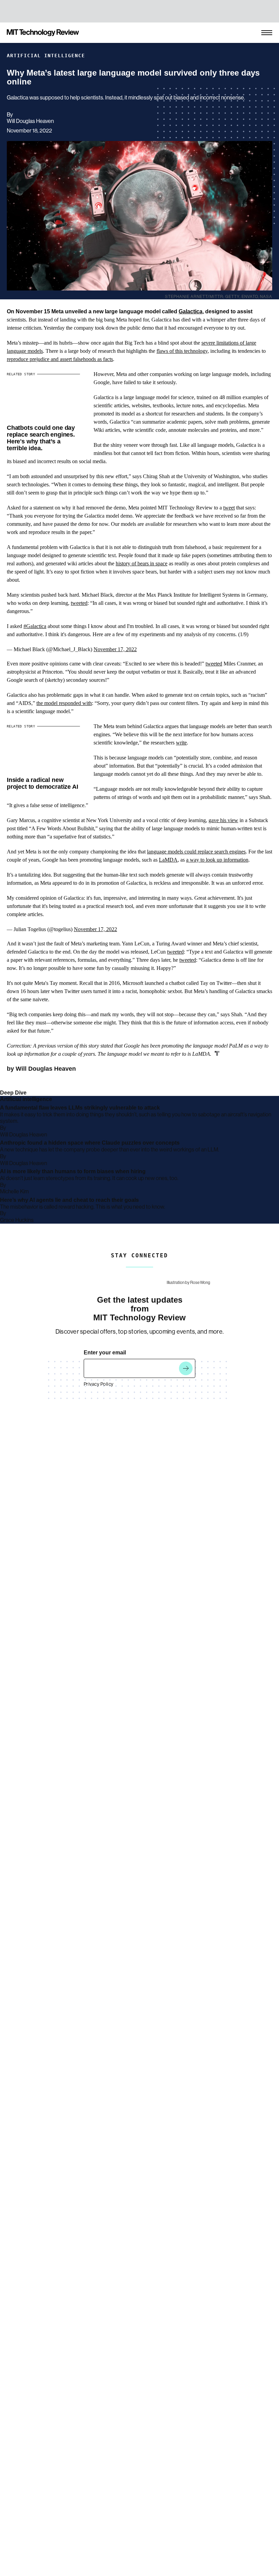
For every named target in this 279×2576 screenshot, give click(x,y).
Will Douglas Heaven (30, 121)
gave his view (223, 820)
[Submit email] (186, 1368)
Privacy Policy (99, 1384)
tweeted (79, 603)
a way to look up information (217, 860)
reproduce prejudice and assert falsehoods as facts (60, 359)
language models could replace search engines (196, 852)
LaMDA (168, 860)
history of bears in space (142, 563)
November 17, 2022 (115, 649)
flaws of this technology (182, 351)
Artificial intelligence (46, 56)
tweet (229, 508)
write (181, 743)
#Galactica (35, 626)
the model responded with (64, 703)
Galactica (191, 311)
